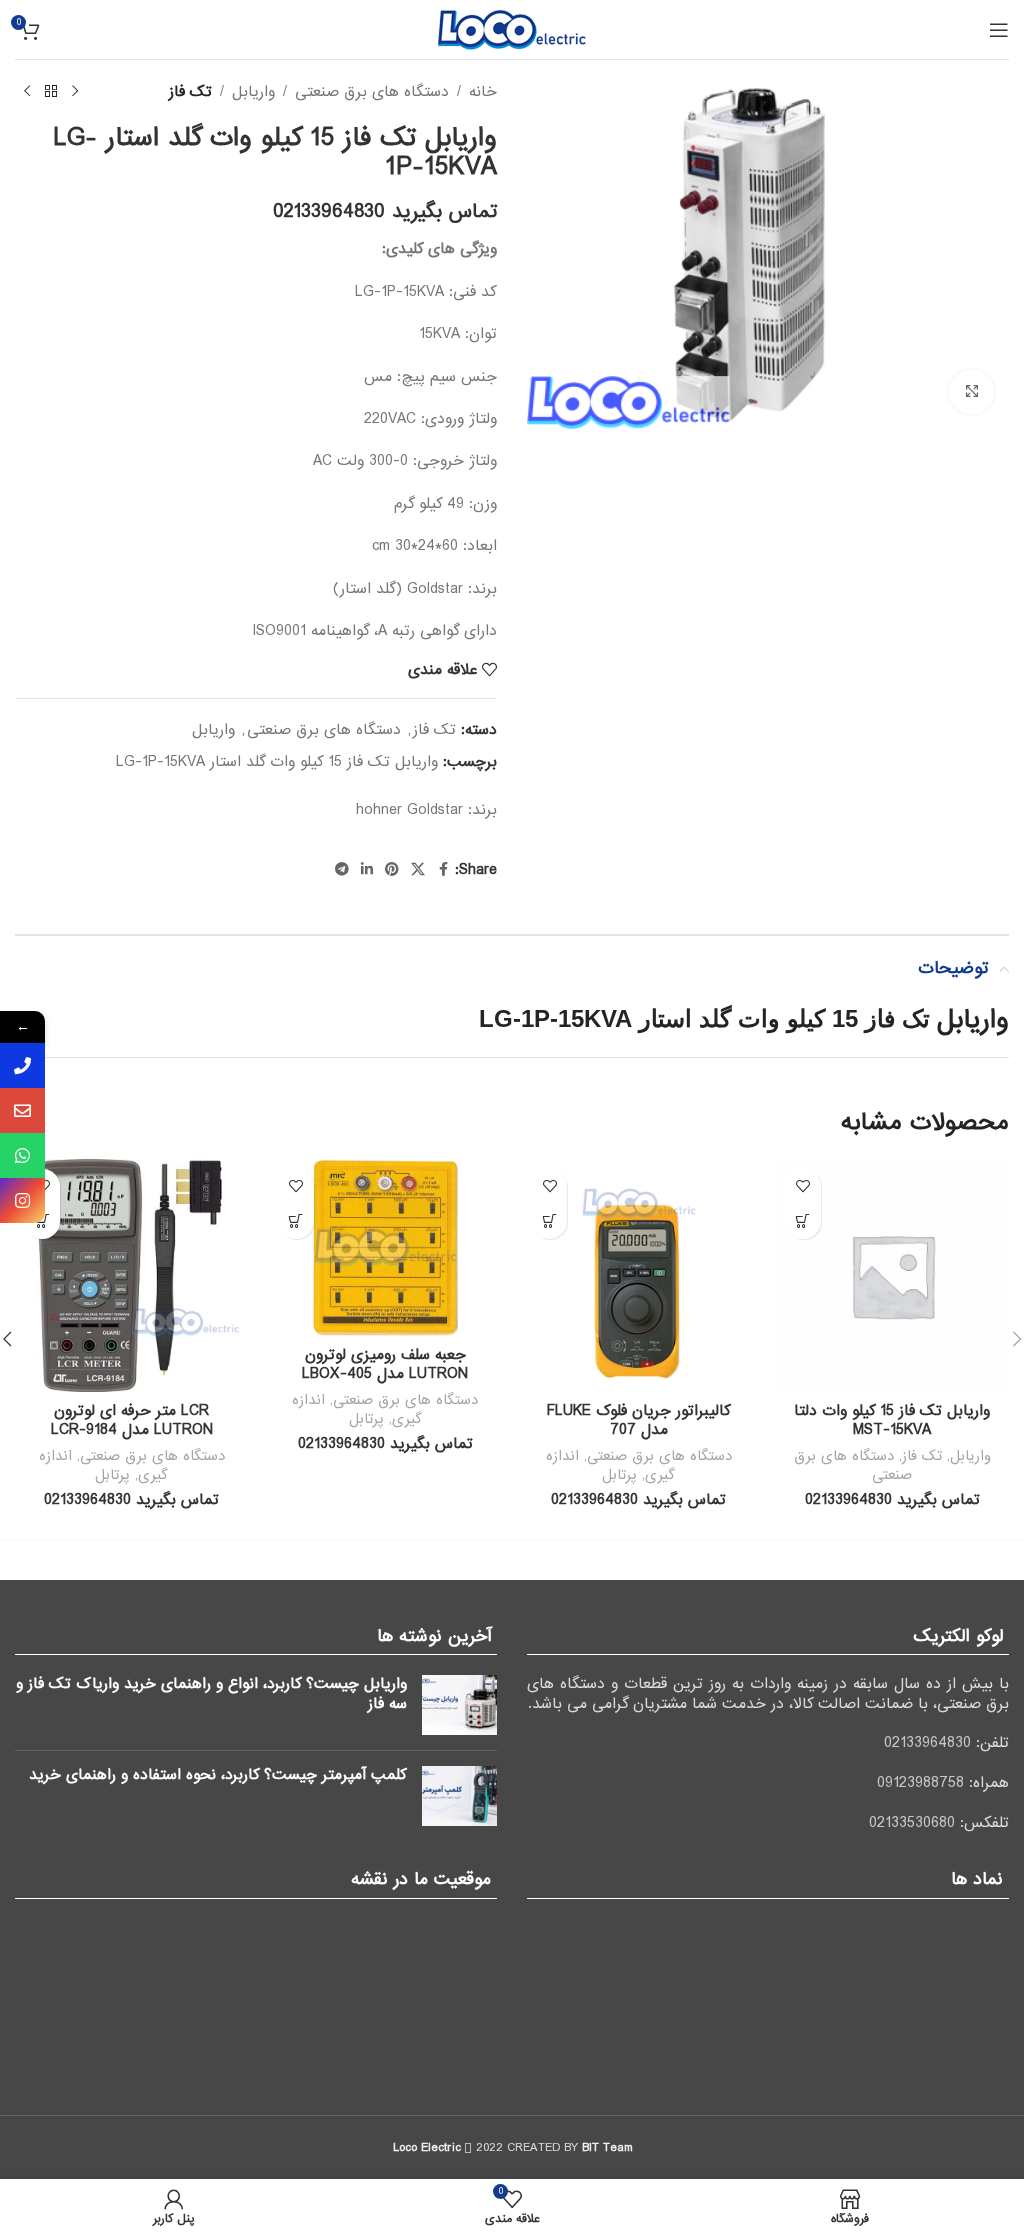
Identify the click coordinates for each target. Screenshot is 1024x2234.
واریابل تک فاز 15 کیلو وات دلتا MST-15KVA (892, 1421)
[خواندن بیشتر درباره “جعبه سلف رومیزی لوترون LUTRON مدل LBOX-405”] (296, 1221)
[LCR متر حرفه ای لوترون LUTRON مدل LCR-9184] (132, 1276)
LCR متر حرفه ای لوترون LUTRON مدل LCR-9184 (132, 1421)
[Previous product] (75, 92)
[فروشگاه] (51, 92)
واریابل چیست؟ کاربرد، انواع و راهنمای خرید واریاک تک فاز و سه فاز (211, 1694)
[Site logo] (512, 29)
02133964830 (927, 1743)
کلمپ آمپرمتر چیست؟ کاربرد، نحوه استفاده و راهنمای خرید (218, 1775)
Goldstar (435, 810)
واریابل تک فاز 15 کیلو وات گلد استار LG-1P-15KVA (277, 762)
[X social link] (418, 870)
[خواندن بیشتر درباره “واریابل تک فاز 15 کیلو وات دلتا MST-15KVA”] (803, 1221)
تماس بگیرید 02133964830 (385, 212)
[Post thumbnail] (459, 1705)
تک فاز (190, 92)
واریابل (253, 92)
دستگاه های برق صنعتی (372, 92)
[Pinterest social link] (392, 870)
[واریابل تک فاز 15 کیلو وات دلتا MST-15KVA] (893, 1276)
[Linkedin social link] (367, 870)
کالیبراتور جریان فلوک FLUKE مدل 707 (639, 1421)
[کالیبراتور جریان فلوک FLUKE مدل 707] (639, 1276)
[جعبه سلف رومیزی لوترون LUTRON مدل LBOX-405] (386, 1247)
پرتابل (619, 1475)
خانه (483, 92)
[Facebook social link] (443, 870)
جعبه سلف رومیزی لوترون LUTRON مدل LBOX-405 (385, 1365)
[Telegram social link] (342, 870)
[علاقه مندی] (803, 1186)
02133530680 (912, 1823)
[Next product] (27, 92)
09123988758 (920, 1783)
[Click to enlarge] (971, 392)
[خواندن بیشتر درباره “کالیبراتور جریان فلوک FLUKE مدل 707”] (549, 1221)
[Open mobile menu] (999, 30)
